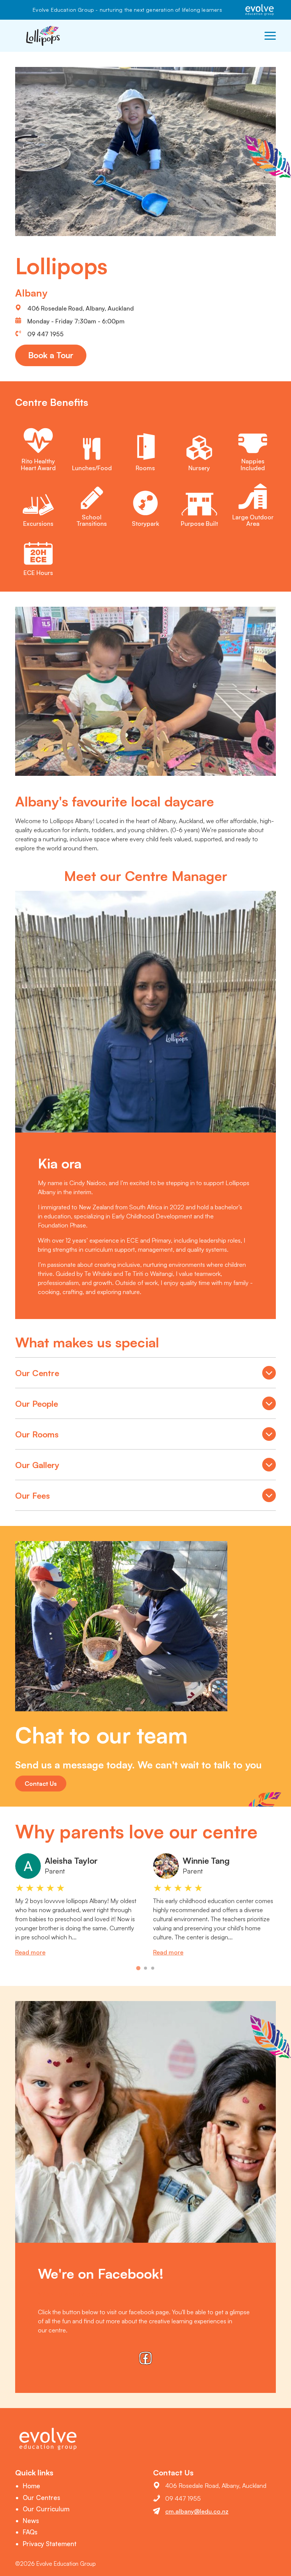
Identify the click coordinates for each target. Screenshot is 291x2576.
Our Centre (145, 1375)
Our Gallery (145, 1467)
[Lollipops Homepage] (44, 36)
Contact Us (41, 1784)
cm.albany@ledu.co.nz (197, 2511)
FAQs (30, 2532)
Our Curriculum (46, 2509)
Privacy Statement (50, 2544)
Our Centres (41, 2498)
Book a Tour (51, 355)
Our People (145, 1405)
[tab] (138, 1968)
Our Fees (145, 1497)
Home (31, 2486)
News (31, 2521)
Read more (30, 1952)
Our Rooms (145, 1436)
